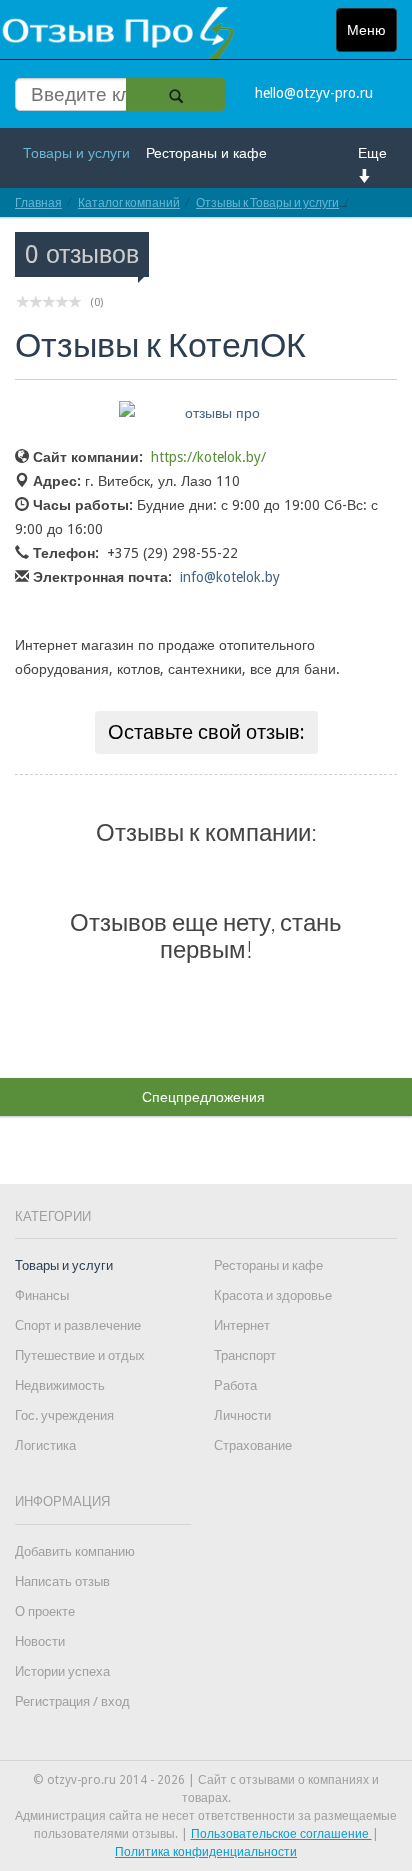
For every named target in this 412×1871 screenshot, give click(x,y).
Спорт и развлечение (78, 1325)
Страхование (253, 1445)
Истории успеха (62, 1671)
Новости (40, 1641)
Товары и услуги (76, 153)
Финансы (42, 1295)
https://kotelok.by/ (208, 457)
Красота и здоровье (273, 1295)
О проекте (45, 1611)
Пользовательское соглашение (281, 1834)
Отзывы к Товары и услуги (267, 202)
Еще (372, 153)
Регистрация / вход (72, 1701)
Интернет (242, 1325)
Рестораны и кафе (206, 153)
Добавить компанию (75, 1551)
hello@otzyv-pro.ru (314, 93)
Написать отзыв (62, 1581)
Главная (38, 202)
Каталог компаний (129, 202)
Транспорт (245, 1355)
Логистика (45, 1445)
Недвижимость (60, 1385)
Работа (235, 1385)
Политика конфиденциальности (206, 1852)
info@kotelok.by (230, 577)
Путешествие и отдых (80, 1355)
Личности (242, 1415)
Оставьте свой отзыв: (206, 732)
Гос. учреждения (64, 1415)
